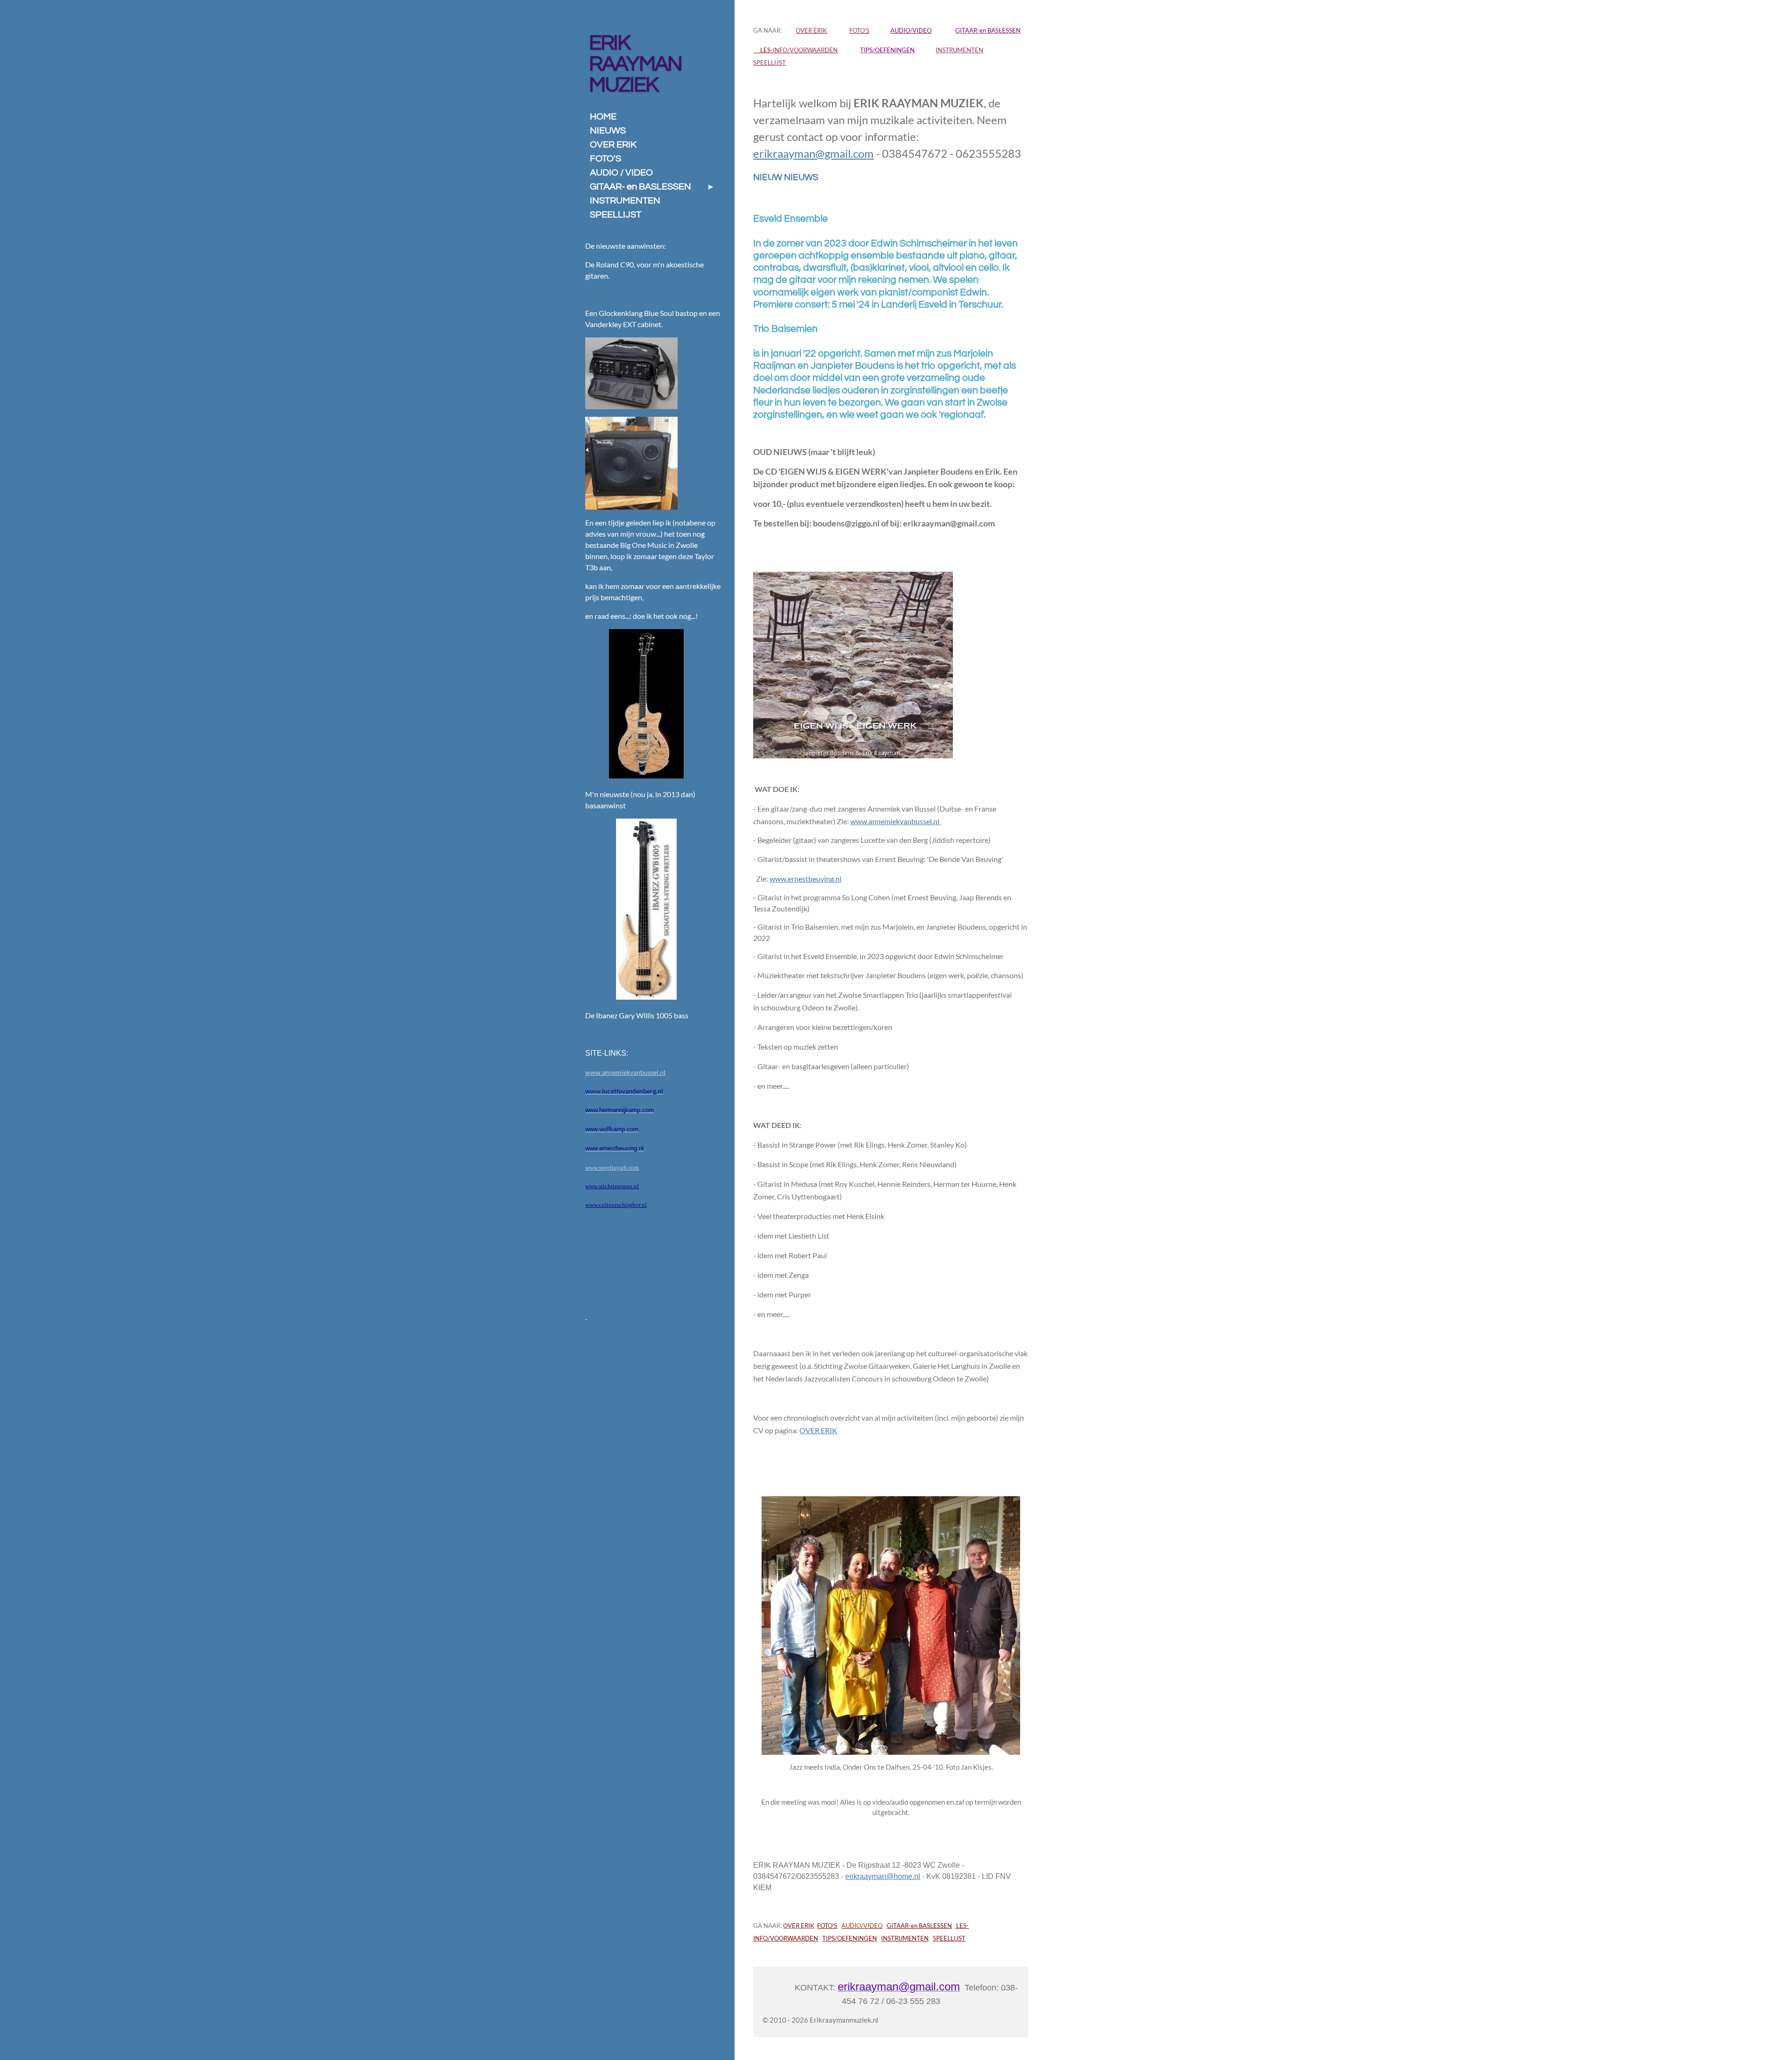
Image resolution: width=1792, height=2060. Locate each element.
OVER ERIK (818, 1430)
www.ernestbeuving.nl (805, 879)
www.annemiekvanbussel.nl (896, 821)
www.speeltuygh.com (612, 1167)
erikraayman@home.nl (883, 1876)
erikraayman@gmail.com (813, 153)
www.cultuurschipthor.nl (616, 1205)
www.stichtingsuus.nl (612, 1186)
